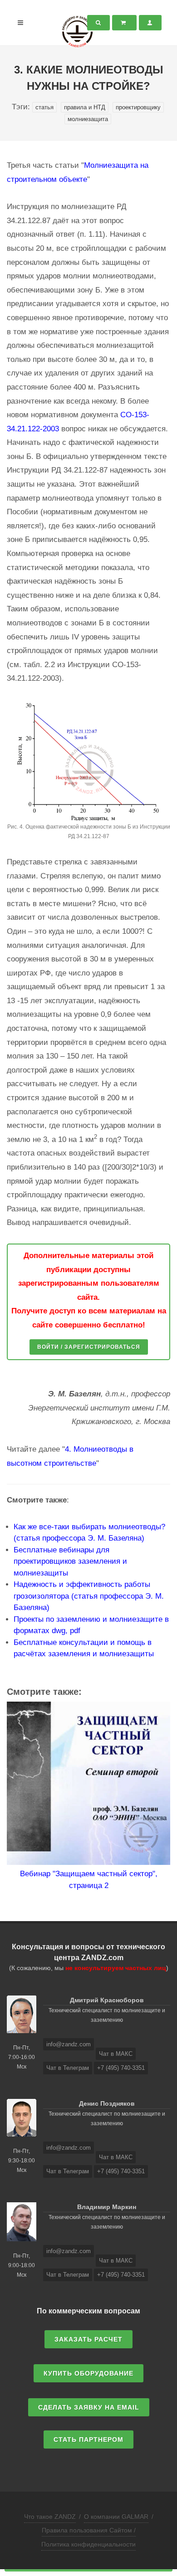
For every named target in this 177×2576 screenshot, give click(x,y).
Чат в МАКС (116, 2054)
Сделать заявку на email (89, 2407)
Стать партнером (88, 2439)
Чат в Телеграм (68, 2068)
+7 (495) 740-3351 (121, 2068)
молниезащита (88, 119)
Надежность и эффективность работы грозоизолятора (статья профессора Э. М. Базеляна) (89, 1596)
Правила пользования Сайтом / (89, 2530)
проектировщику (138, 107)
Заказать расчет (88, 2339)
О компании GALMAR (116, 2517)
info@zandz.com (69, 2044)
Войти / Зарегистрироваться (89, 1347)
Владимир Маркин (107, 2207)
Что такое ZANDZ (50, 2517)
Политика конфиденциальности (88, 2544)
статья (44, 107)
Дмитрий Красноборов (107, 2000)
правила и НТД (85, 107)
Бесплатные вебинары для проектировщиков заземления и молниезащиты (70, 1561)
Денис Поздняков (107, 2103)
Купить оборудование (88, 2373)
